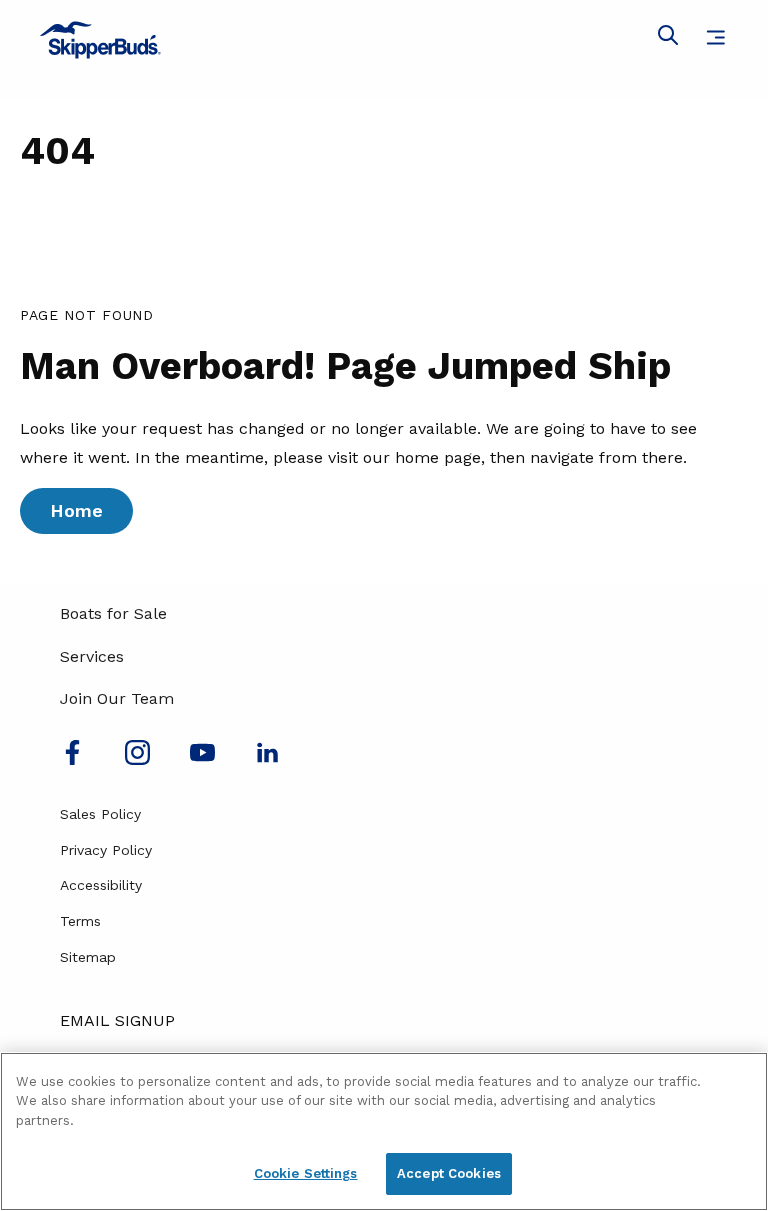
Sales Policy (100, 814)
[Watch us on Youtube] (202, 759)
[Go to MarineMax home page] (384, 40)
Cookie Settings (306, 1173)
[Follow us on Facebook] (72, 759)
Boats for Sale (113, 613)
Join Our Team (117, 698)
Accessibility (101, 885)
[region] (384, 1131)
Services (92, 656)
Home (76, 510)
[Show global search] (668, 39)
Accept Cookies (449, 1173)
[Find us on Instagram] (137, 759)
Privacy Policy (106, 850)
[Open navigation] (715, 37)
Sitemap (88, 957)
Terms (80, 921)
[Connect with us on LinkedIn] (267, 759)
